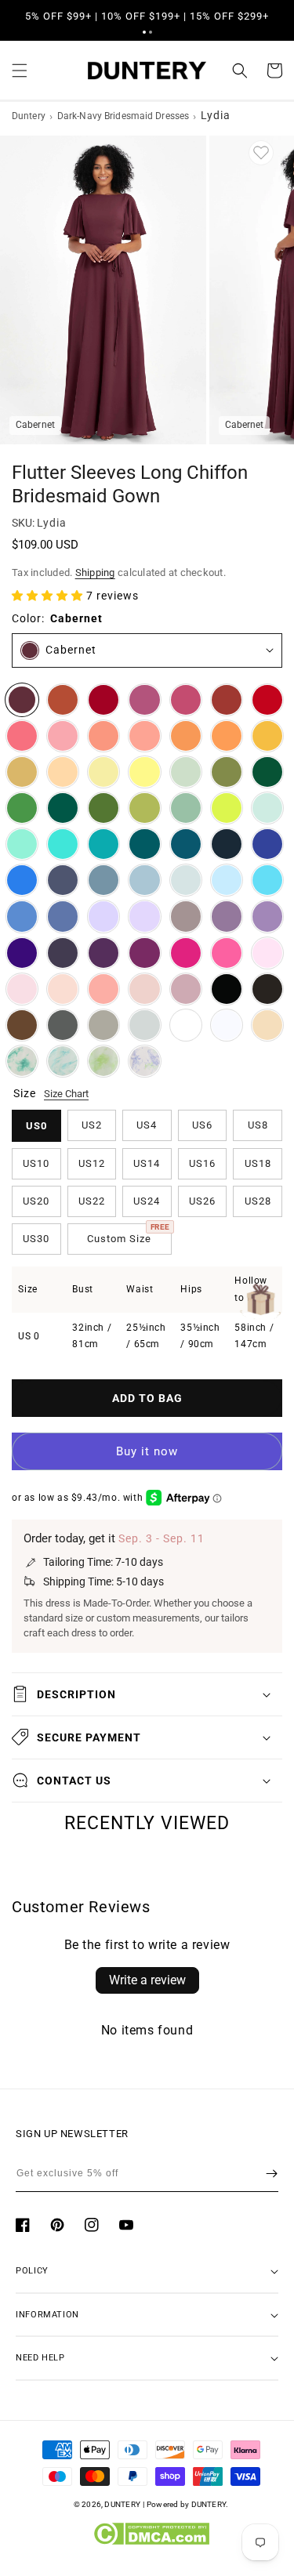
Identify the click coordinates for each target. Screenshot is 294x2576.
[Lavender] (103, 916)
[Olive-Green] (227, 772)
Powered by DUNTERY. (188, 2504)
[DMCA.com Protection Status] (151, 2542)
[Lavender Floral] (144, 1061)
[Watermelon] (22, 736)
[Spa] (63, 844)
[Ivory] (186, 1025)
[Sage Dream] (103, 1061)
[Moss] (103, 808)
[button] (144, 32)
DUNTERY (122, 2504)
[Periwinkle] (63, 916)
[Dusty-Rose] (144, 989)
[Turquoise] (22, 844)
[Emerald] (63, 808)
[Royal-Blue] (267, 844)
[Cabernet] (22, 700)
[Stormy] (63, 880)
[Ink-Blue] (186, 844)
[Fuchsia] (186, 953)
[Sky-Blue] (227, 880)
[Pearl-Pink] (63, 989)
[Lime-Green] (227, 808)
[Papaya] (103, 736)
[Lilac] (144, 916)
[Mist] (186, 880)
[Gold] (22, 772)
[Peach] (63, 772)
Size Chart (66, 1094)
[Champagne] (267, 1025)
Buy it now (147, 1451)
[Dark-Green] (267, 772)
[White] (227, 1025)
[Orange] (186, 736)
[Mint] (267, 808)
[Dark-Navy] (227, 844)
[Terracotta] (63, 700)
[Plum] (63, 953)
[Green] (22, 808)
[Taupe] (103, 1025)
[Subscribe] (272, 2173)
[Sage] (186, 808)
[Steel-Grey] (63, 1025)
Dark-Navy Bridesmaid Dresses (123, 116)
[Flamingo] (63, 736)
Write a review (147, 1980)
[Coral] (103, 989)
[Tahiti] (267, 916)
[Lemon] (144, 772)
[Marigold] (267, 736)
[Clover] (144, 808)
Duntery (29, 116)
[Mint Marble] (22, 1061)
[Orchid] (144, 953)
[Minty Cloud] (63, 1061)
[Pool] (267, 880)
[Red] (267, 700)
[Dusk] (186, 916)
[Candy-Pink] (267, 953)
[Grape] (103, 953)
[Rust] (227, 700)
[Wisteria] (227, 916)
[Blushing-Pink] (22, 989)
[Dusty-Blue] (144, 880)
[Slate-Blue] (103, 880)
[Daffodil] (103, 772)
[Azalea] (227, 953)
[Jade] (103, 844)
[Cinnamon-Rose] (186, 700)
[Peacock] (144, 844)
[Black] (227, 989)
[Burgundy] (103, 700)
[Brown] (22, 1025)
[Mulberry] (144, 700)
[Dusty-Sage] (186, 772)
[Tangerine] (227, 736)
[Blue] (22, 916)
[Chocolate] (267, 989)
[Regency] (22, 953)
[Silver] (144, 1025)
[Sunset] (144, 736)
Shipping (95, 572)
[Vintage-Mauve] (186, 989)
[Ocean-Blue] (22, 880)
